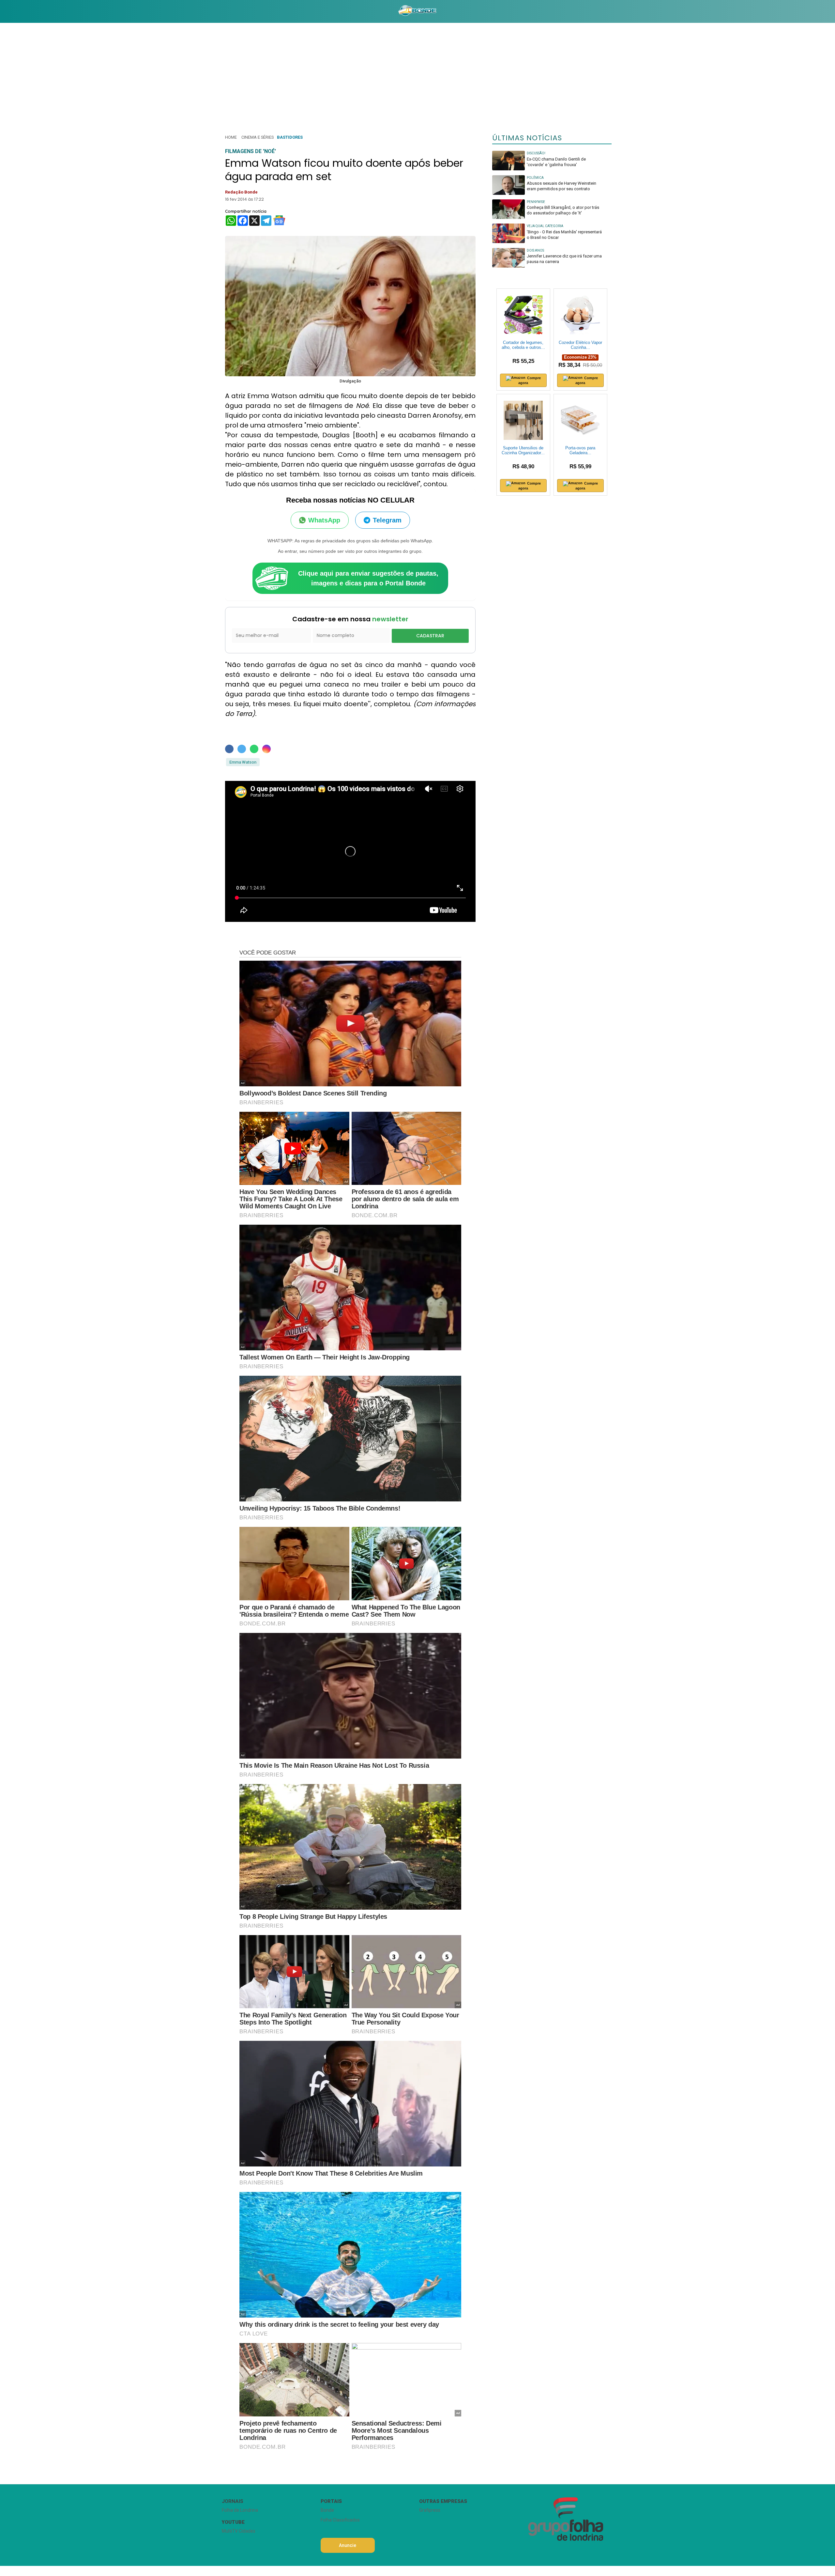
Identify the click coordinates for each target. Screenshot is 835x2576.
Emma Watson (243, 762)
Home (231, 137)
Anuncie (348, 2545)
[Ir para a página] (417, 11)
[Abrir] (217, 11)
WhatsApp (324, 520)
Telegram (387, 520)
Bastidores (290, 137)
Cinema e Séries (258, 137)
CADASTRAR (430, 636)
